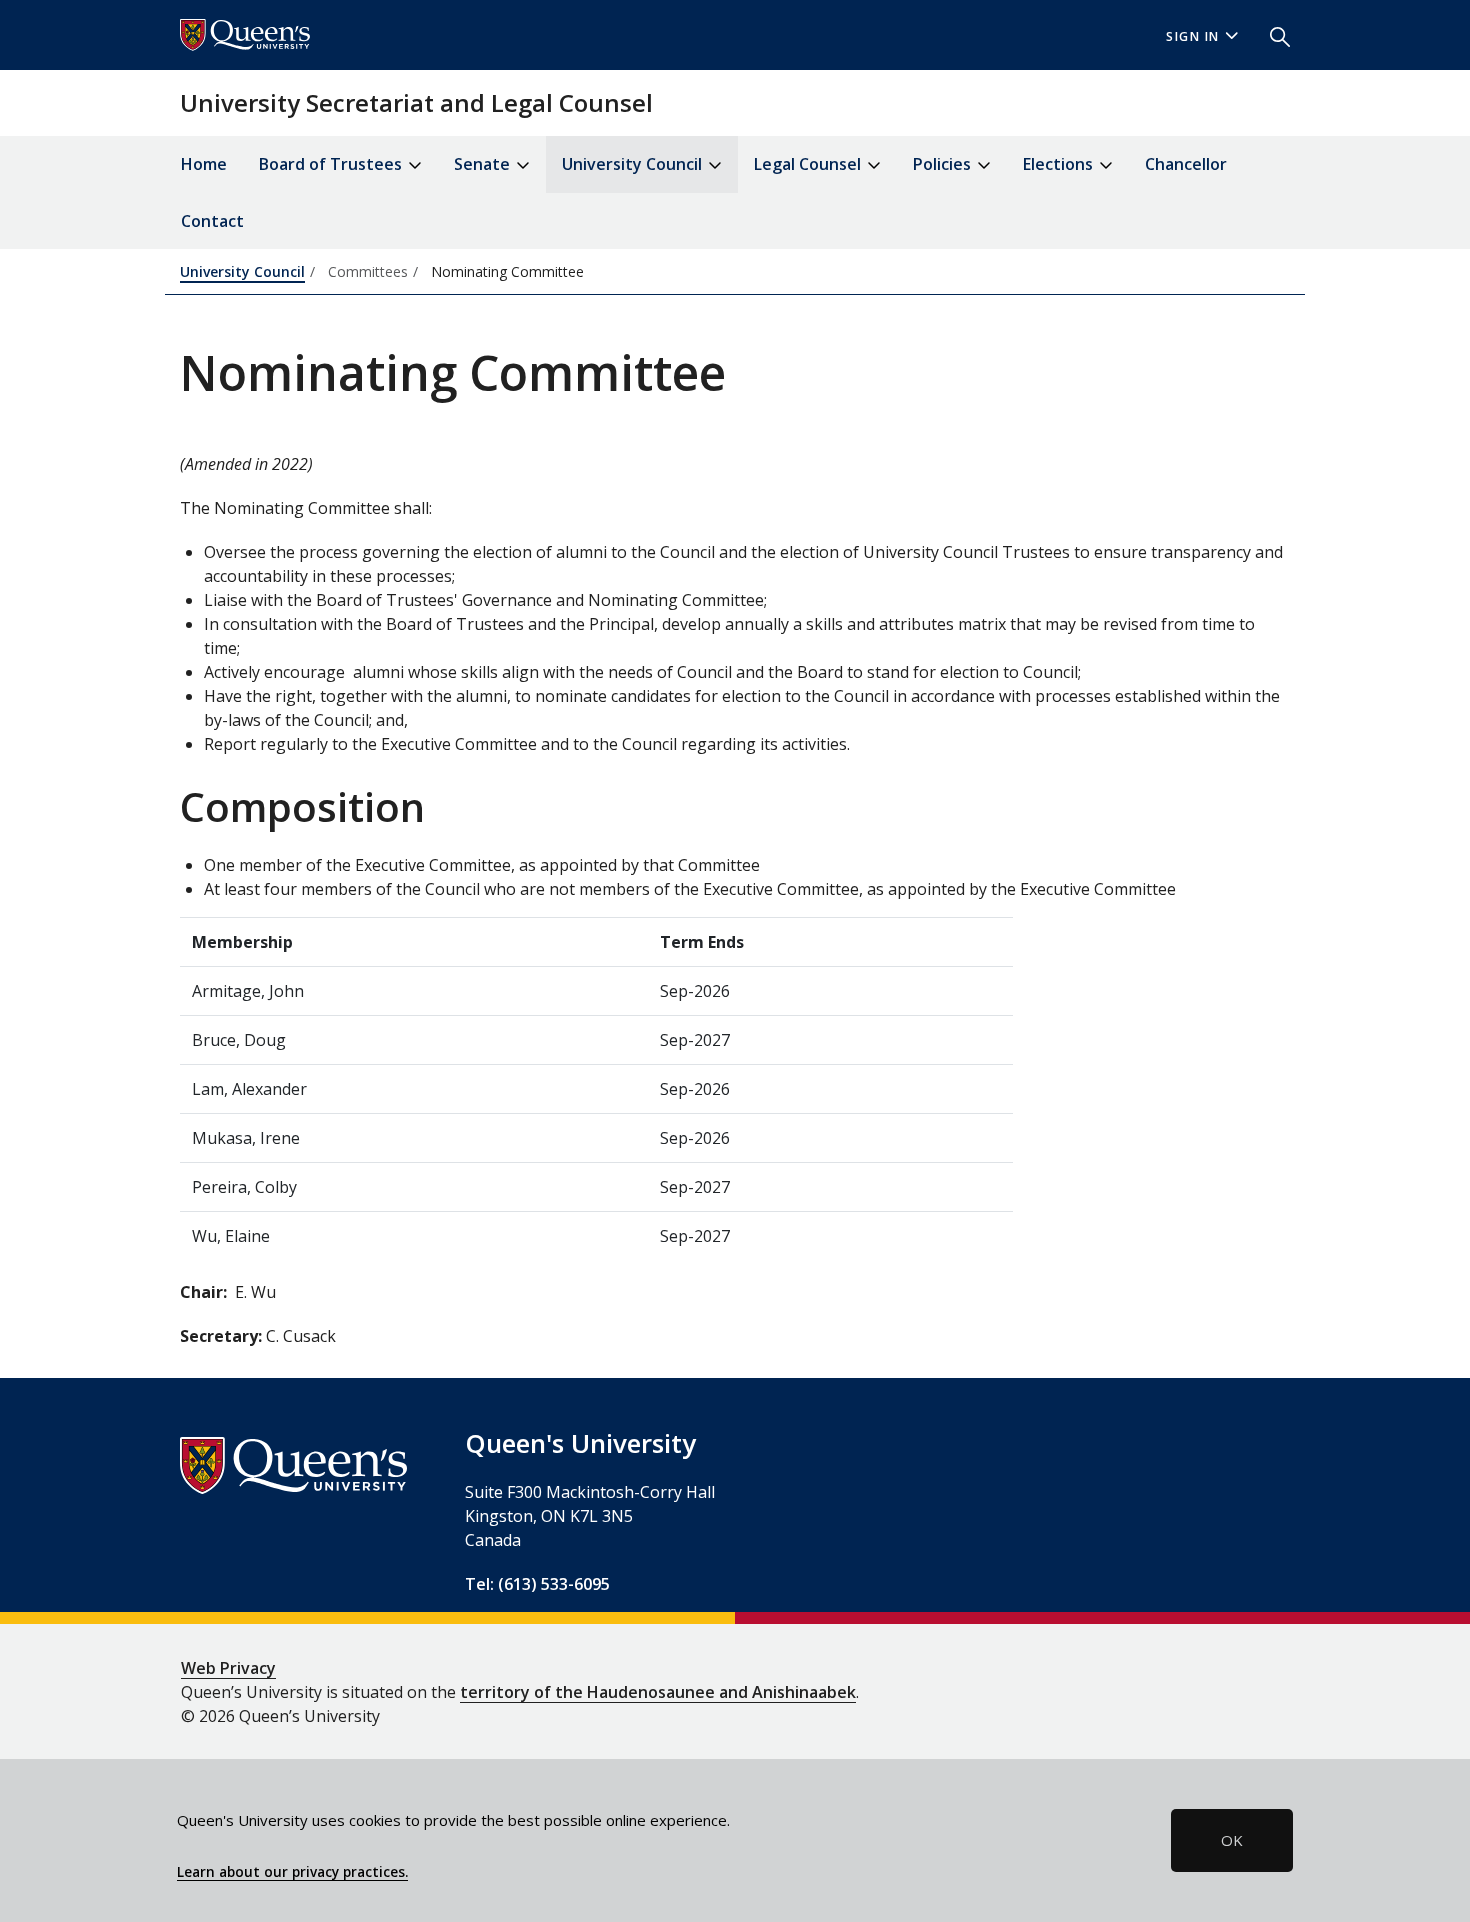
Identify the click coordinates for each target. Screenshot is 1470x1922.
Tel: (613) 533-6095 (537, 1584)
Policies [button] (944, 164)
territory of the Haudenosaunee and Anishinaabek (658, 1692)
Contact (212, 221)
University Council (242, 271)
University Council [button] (634, 164)
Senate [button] (484, 164)
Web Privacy (228, 1668)
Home (204, 164)
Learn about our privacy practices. (292, 1872)
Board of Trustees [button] (332, 164)
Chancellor (1186, 164)
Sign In (1193, 36)
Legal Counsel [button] (809, 164)
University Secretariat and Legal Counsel (416, 102)
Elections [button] (1060, 164)
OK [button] (1232, 1840)
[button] (1272, 35)
